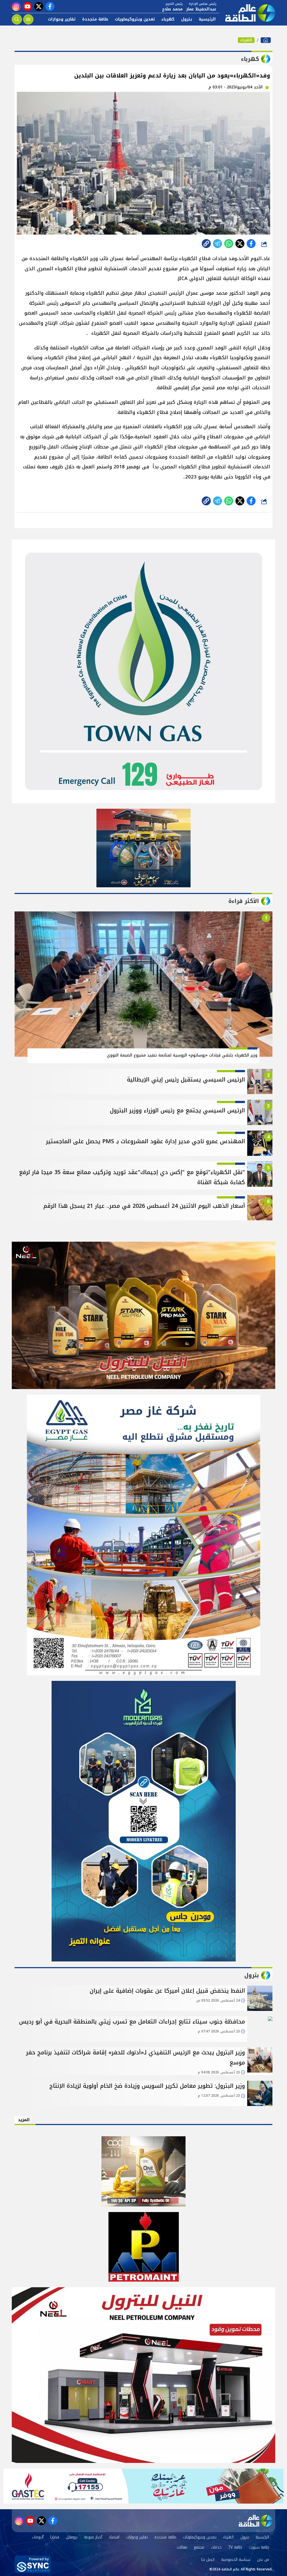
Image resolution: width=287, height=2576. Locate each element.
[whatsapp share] (229, 244)
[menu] (28, 19)
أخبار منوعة (93, 2537)
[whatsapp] (206, 244)
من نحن (263, 2560)
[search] (17, 19)
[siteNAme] (247, 13)
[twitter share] (240, 244)
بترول (187, 19)
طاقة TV (235, 2547)
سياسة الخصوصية (236, 2560)
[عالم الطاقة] (266, 40)
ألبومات (38, 2537)
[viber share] (217, 244)
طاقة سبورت (259, 2547)
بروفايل (72, 2537)
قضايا (55, 2537)
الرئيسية (207, 19)
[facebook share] (251, 244)
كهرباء (168, 19)
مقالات (182, 2547)
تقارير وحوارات (62, 19)
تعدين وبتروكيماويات (135, 19)
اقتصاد (114, 2537)
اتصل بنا (208, 2560)
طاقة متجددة (95, 19)
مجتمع (199, 2547)
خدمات (216, 2547)
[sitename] (256, 2521)
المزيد (24, 2120)
